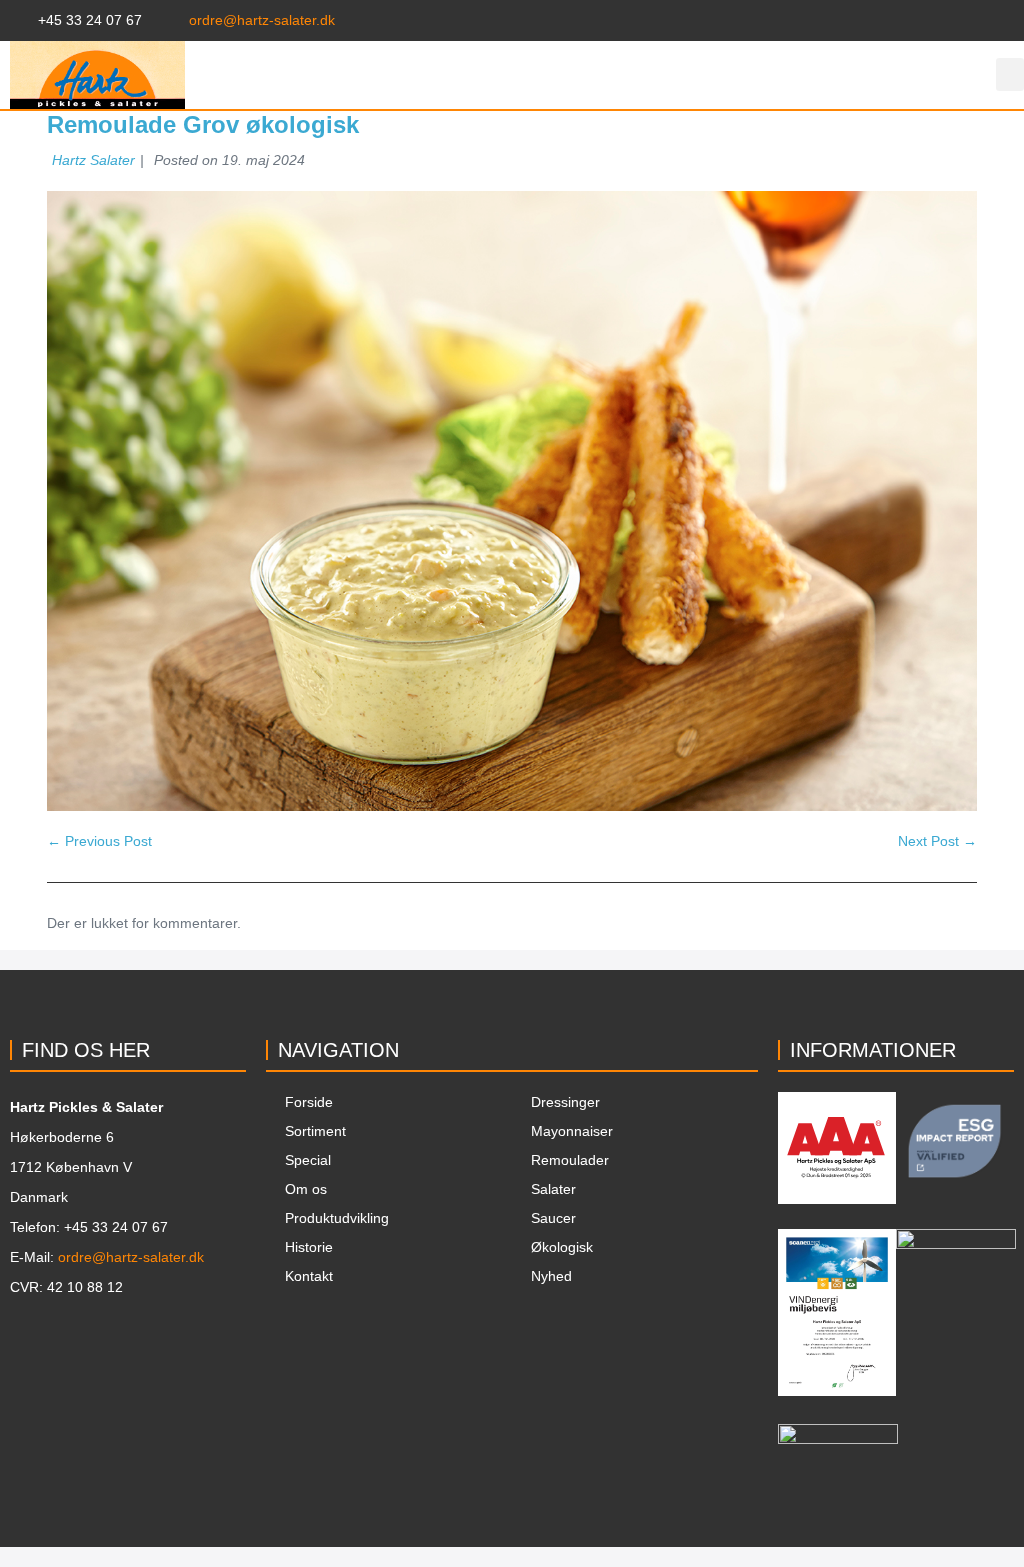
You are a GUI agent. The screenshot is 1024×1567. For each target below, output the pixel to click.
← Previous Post (99, 841)
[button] (1010, 74)
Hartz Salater (93, 160)
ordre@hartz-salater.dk (131, 1257)
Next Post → (937, 841)
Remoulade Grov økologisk (203, 124)
